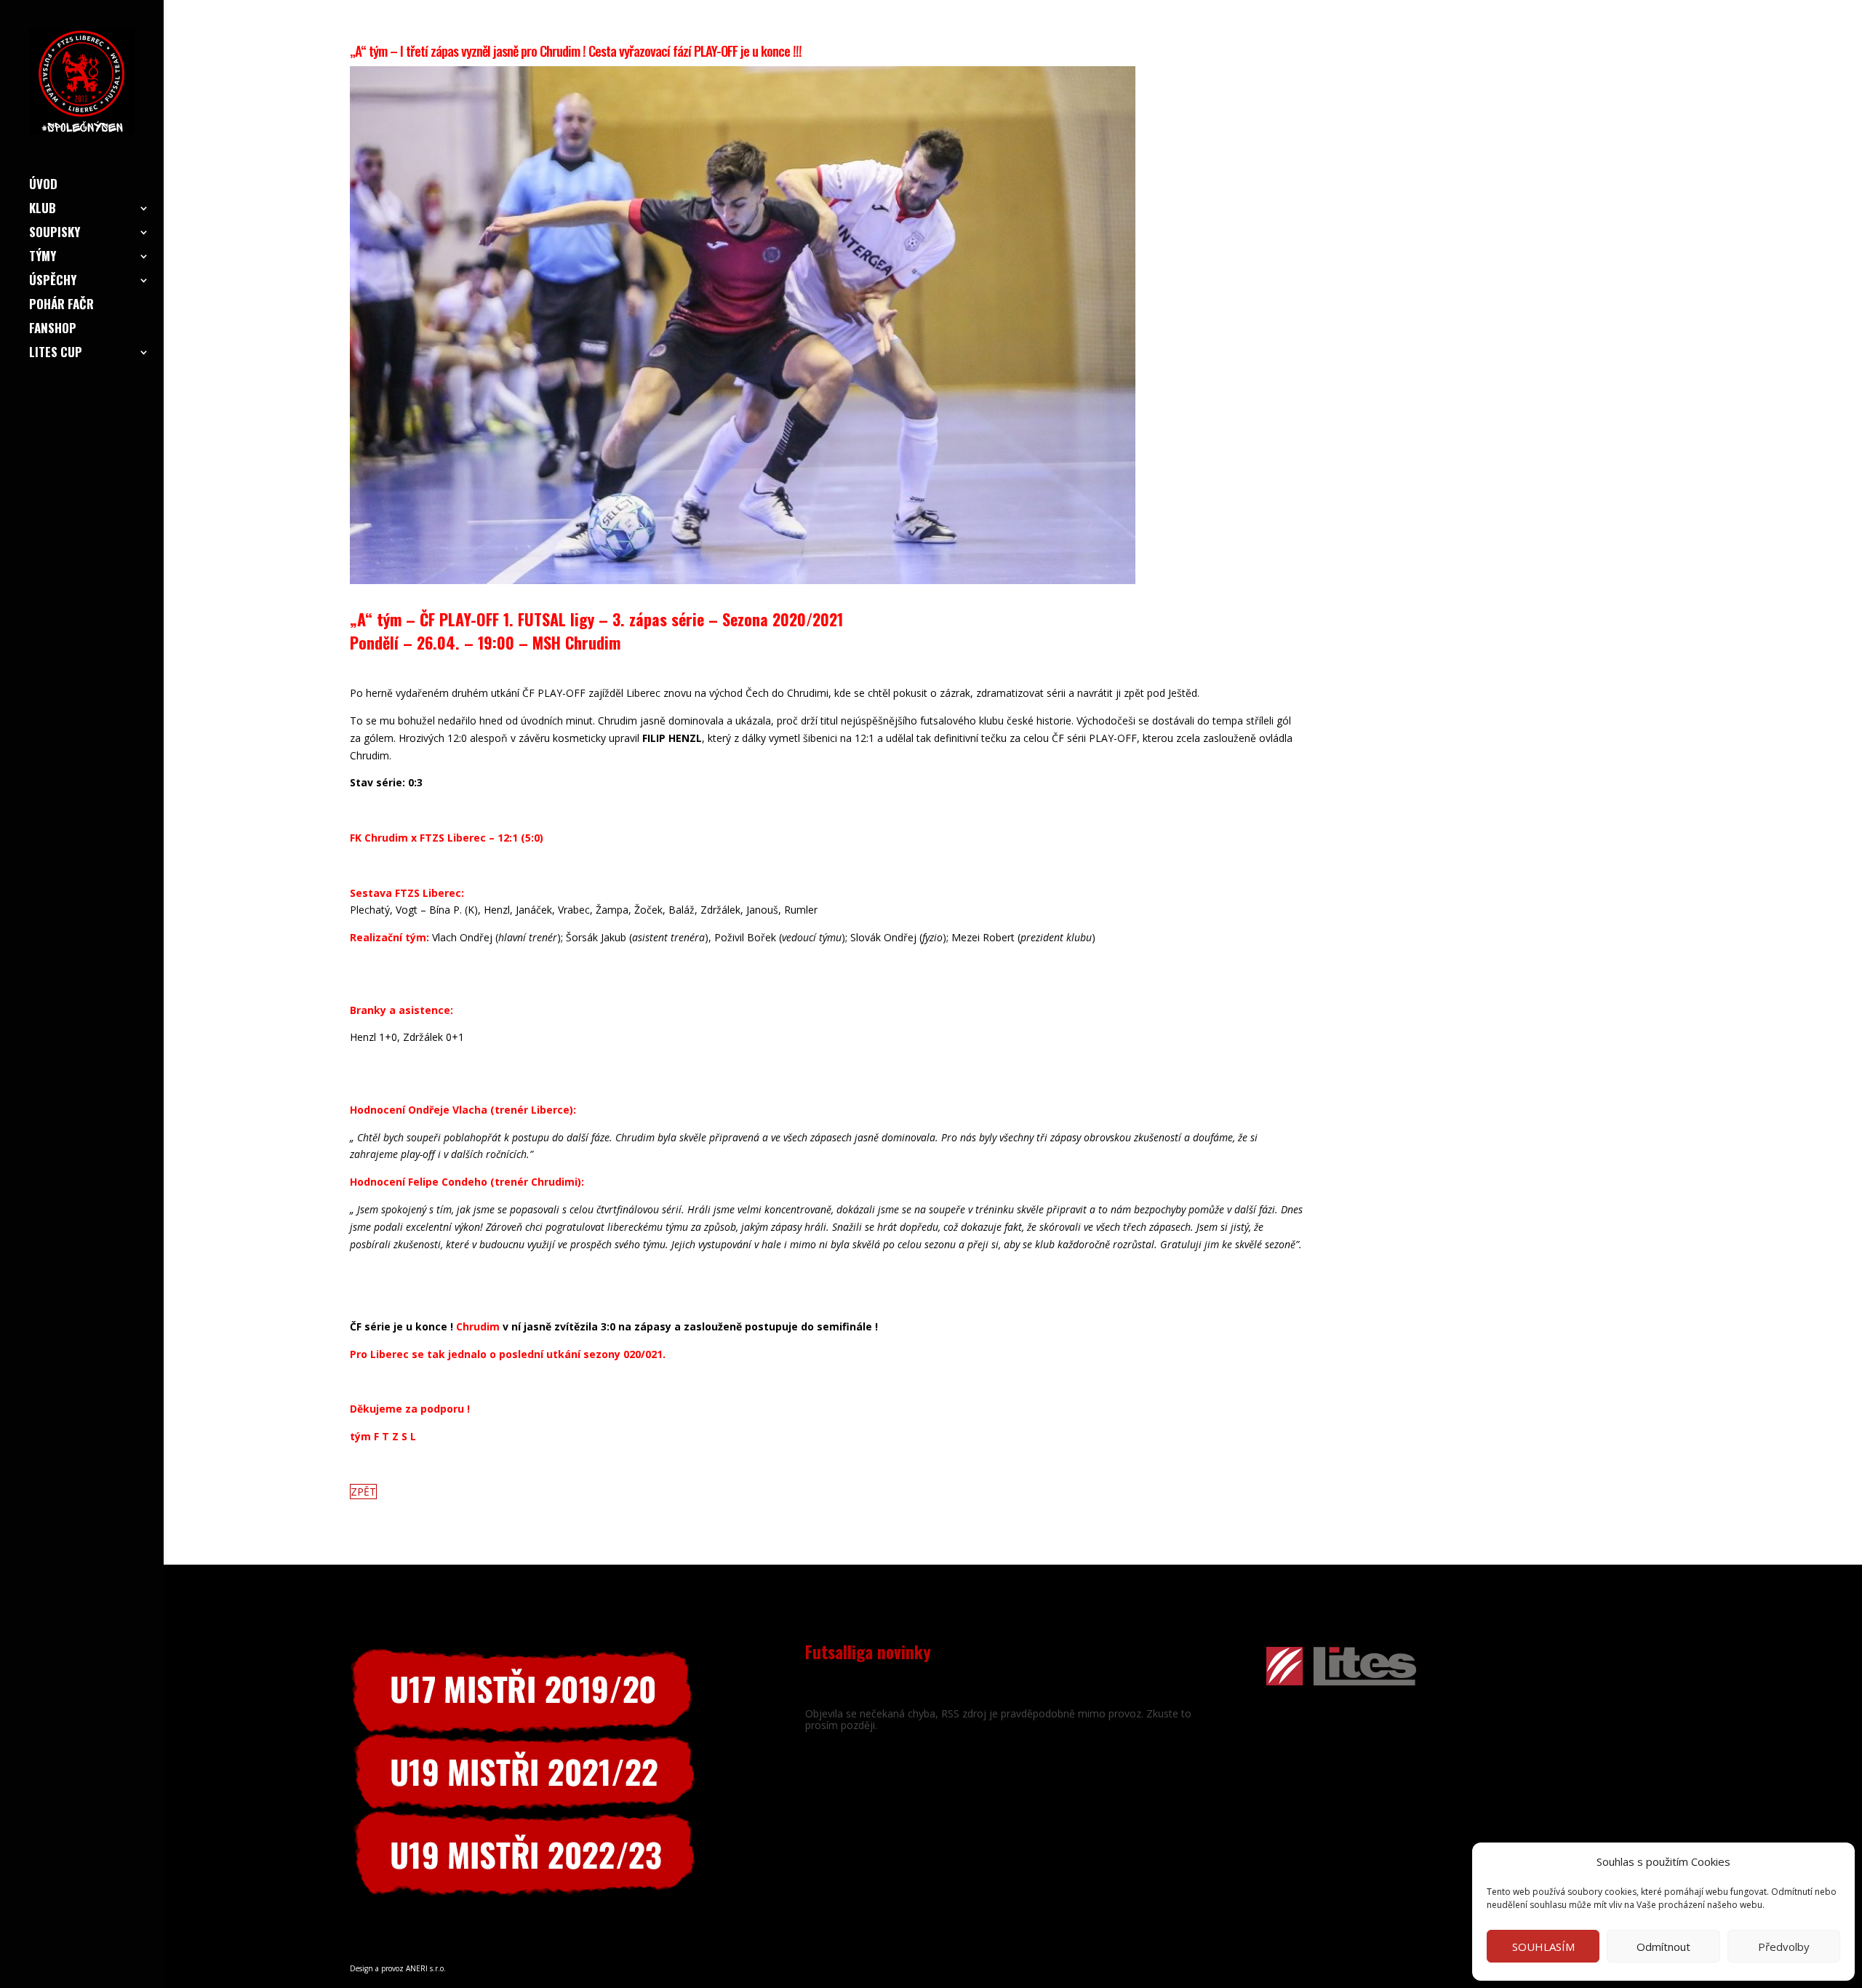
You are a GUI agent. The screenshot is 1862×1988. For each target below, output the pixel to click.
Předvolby (1784, 1947)
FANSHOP (53, 330)
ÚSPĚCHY (53, 282)
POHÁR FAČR (61, 306)
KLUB (43, 210)
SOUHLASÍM (1543, 1947)
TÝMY (43, 258)
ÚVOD (43, 186)
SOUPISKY (55, 234)
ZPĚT (363, 1492)
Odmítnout (1663, 1947)
